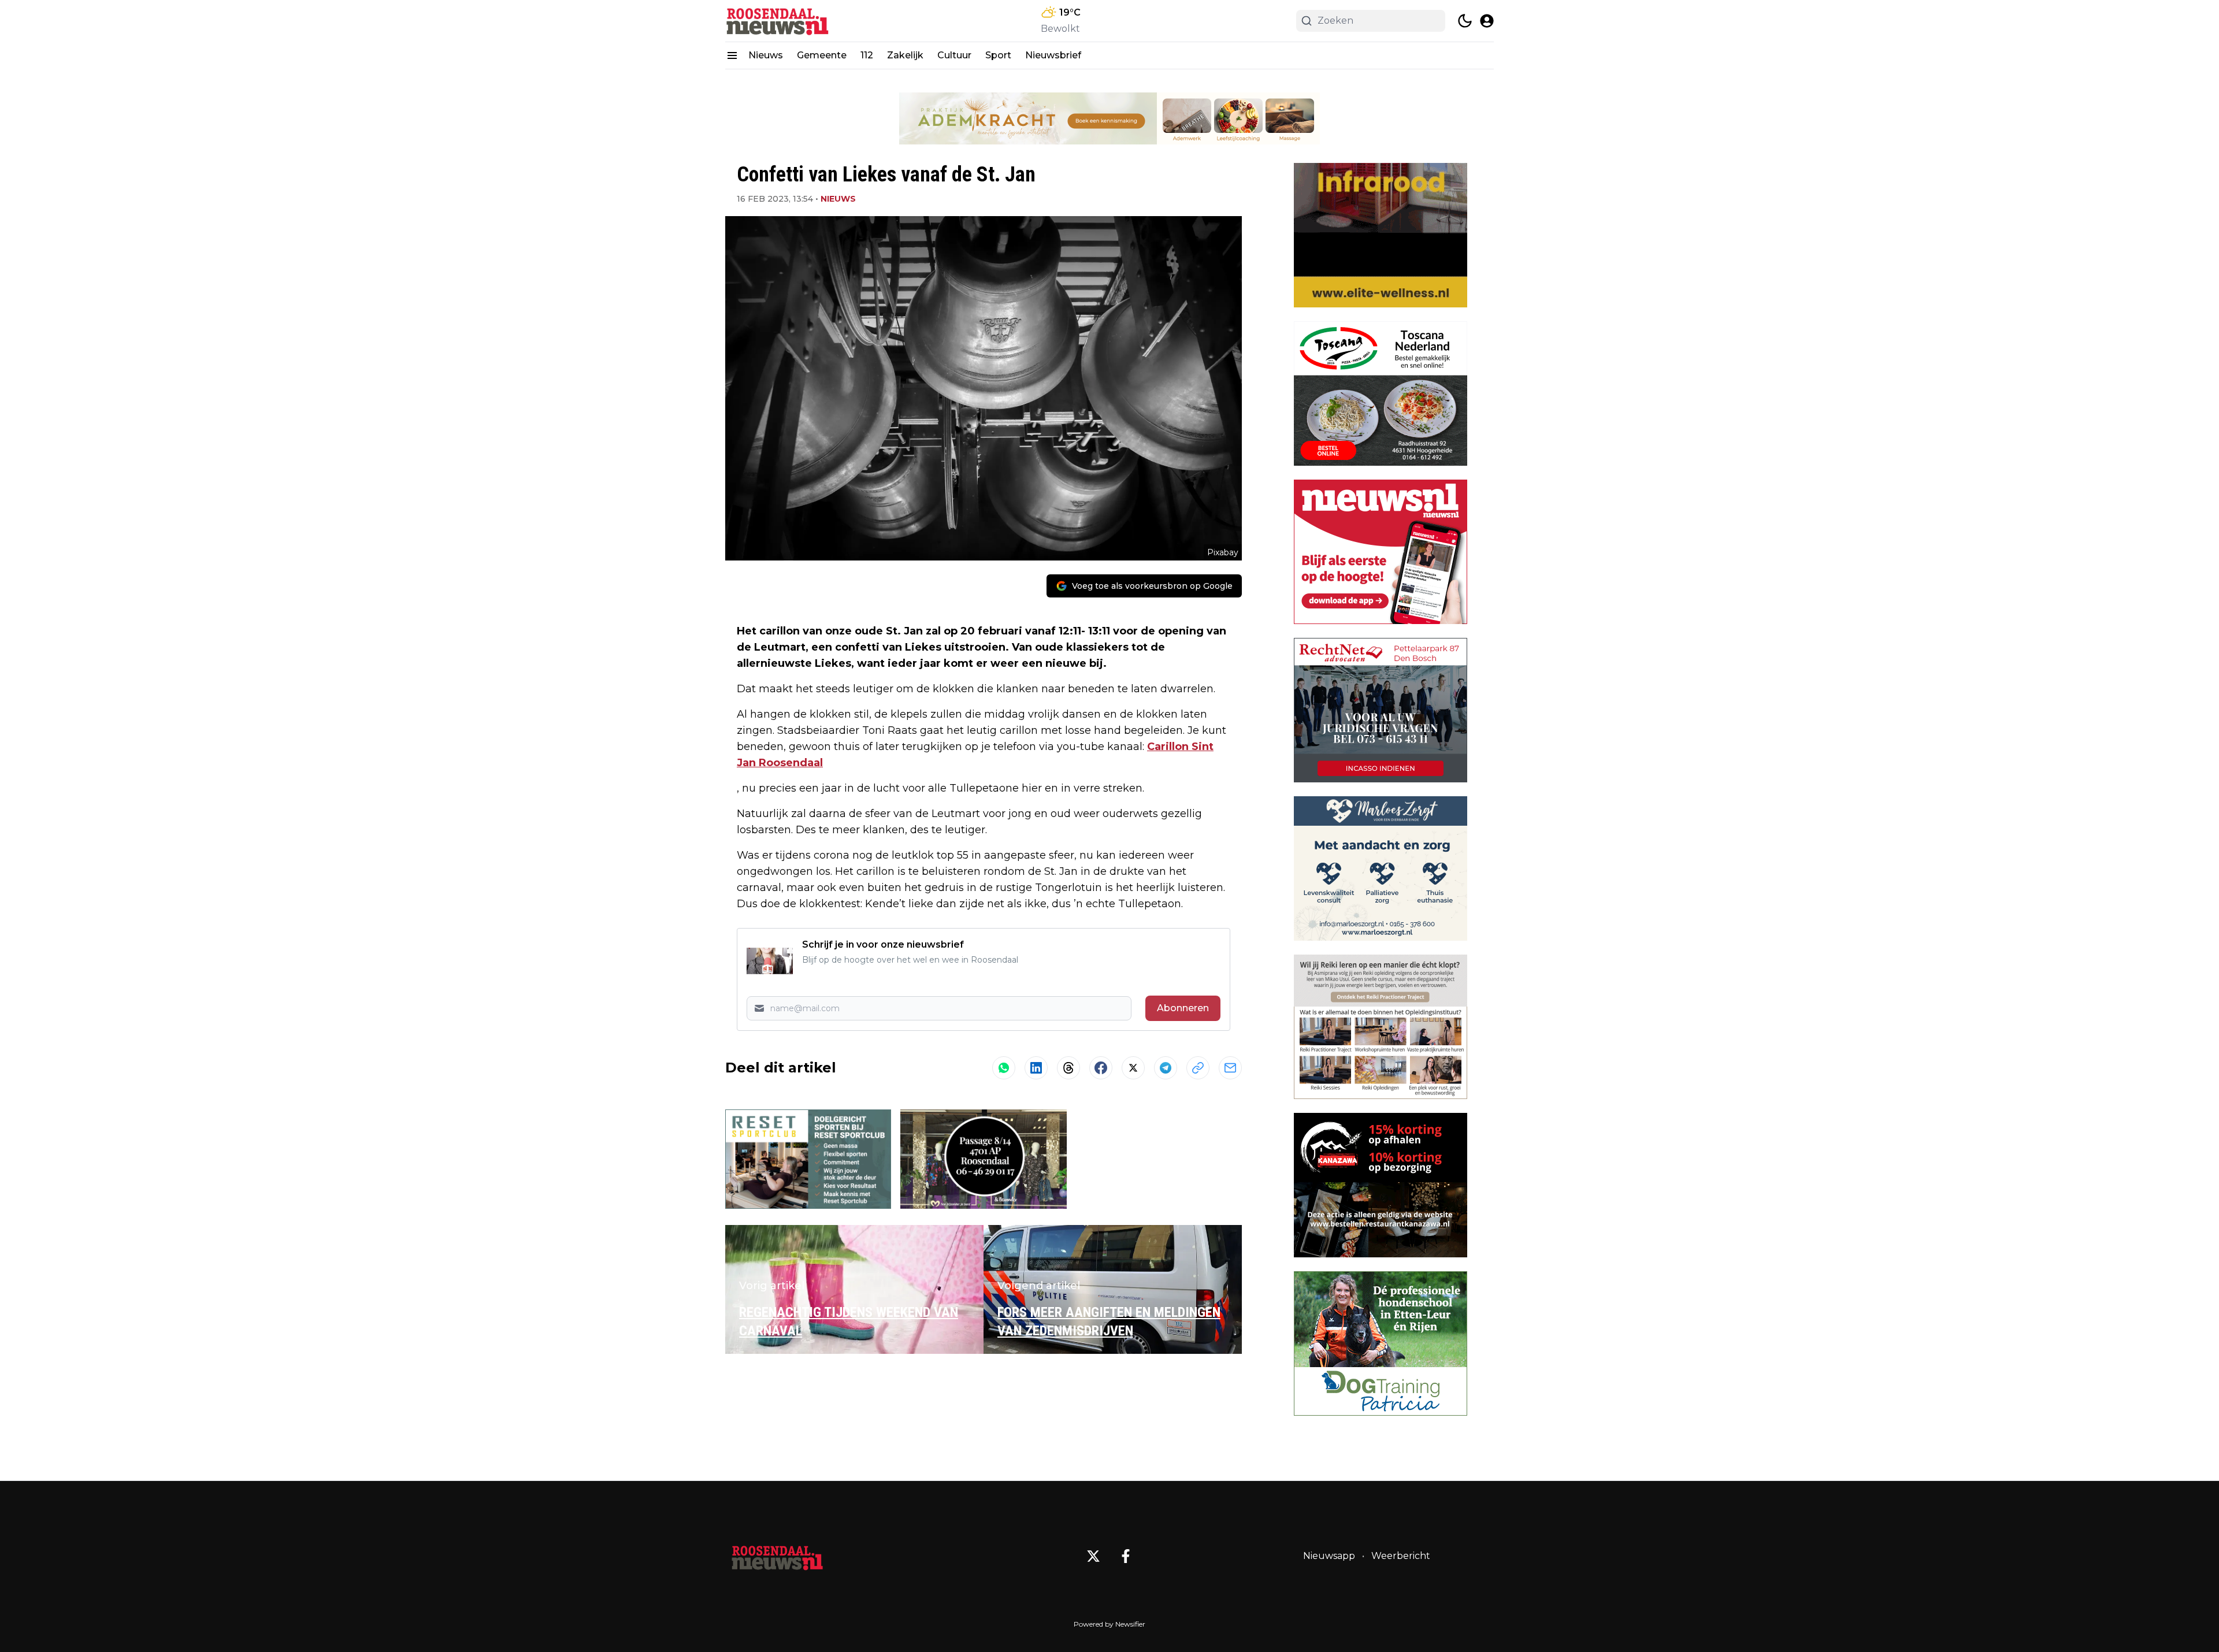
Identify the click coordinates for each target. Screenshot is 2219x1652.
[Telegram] (1166, 1068)
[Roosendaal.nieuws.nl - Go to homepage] (777, 1556)
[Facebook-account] (1126, 1556)
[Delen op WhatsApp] (1004, 1068)
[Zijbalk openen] (732, 55)
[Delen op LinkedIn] (1036, 1068)
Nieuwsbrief (1053, 55)
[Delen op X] (1133, 1068)
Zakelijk (905, 55)
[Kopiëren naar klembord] (1198, 1068)
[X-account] (1093, 1556)
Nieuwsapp (1329, 1556)
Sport (998, 55)
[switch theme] (1465, 21)
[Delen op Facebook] (1101, 1068)
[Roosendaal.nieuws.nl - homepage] (777, 21)
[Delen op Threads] (1068, 1068)
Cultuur (954, 55)
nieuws (838, 199)
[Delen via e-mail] (1230, 1068)
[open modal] (1487, 21)
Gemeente (822, 55)
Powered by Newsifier (1109, 1624)
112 (867, 55)
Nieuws (766, 55)
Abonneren (1183, 1008)
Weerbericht (1401, 1556)
